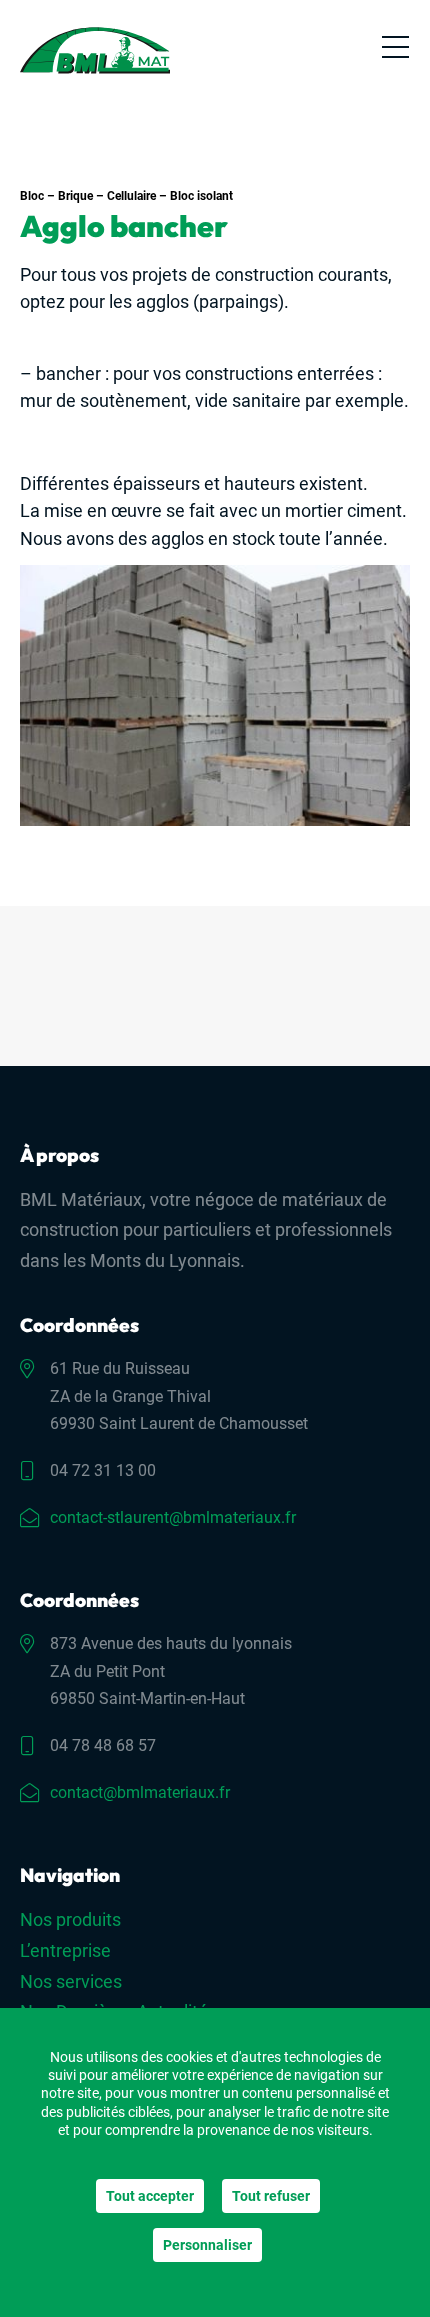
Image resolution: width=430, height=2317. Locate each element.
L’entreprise (65, 1950)
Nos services (71, 1981)
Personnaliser (207, 2245)
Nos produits (70, 1919)
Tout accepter (150, 2196)
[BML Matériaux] (95, 50)
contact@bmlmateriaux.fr (140, 1792)
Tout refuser (271, 2196)
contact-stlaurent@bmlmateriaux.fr (173, 1517)
